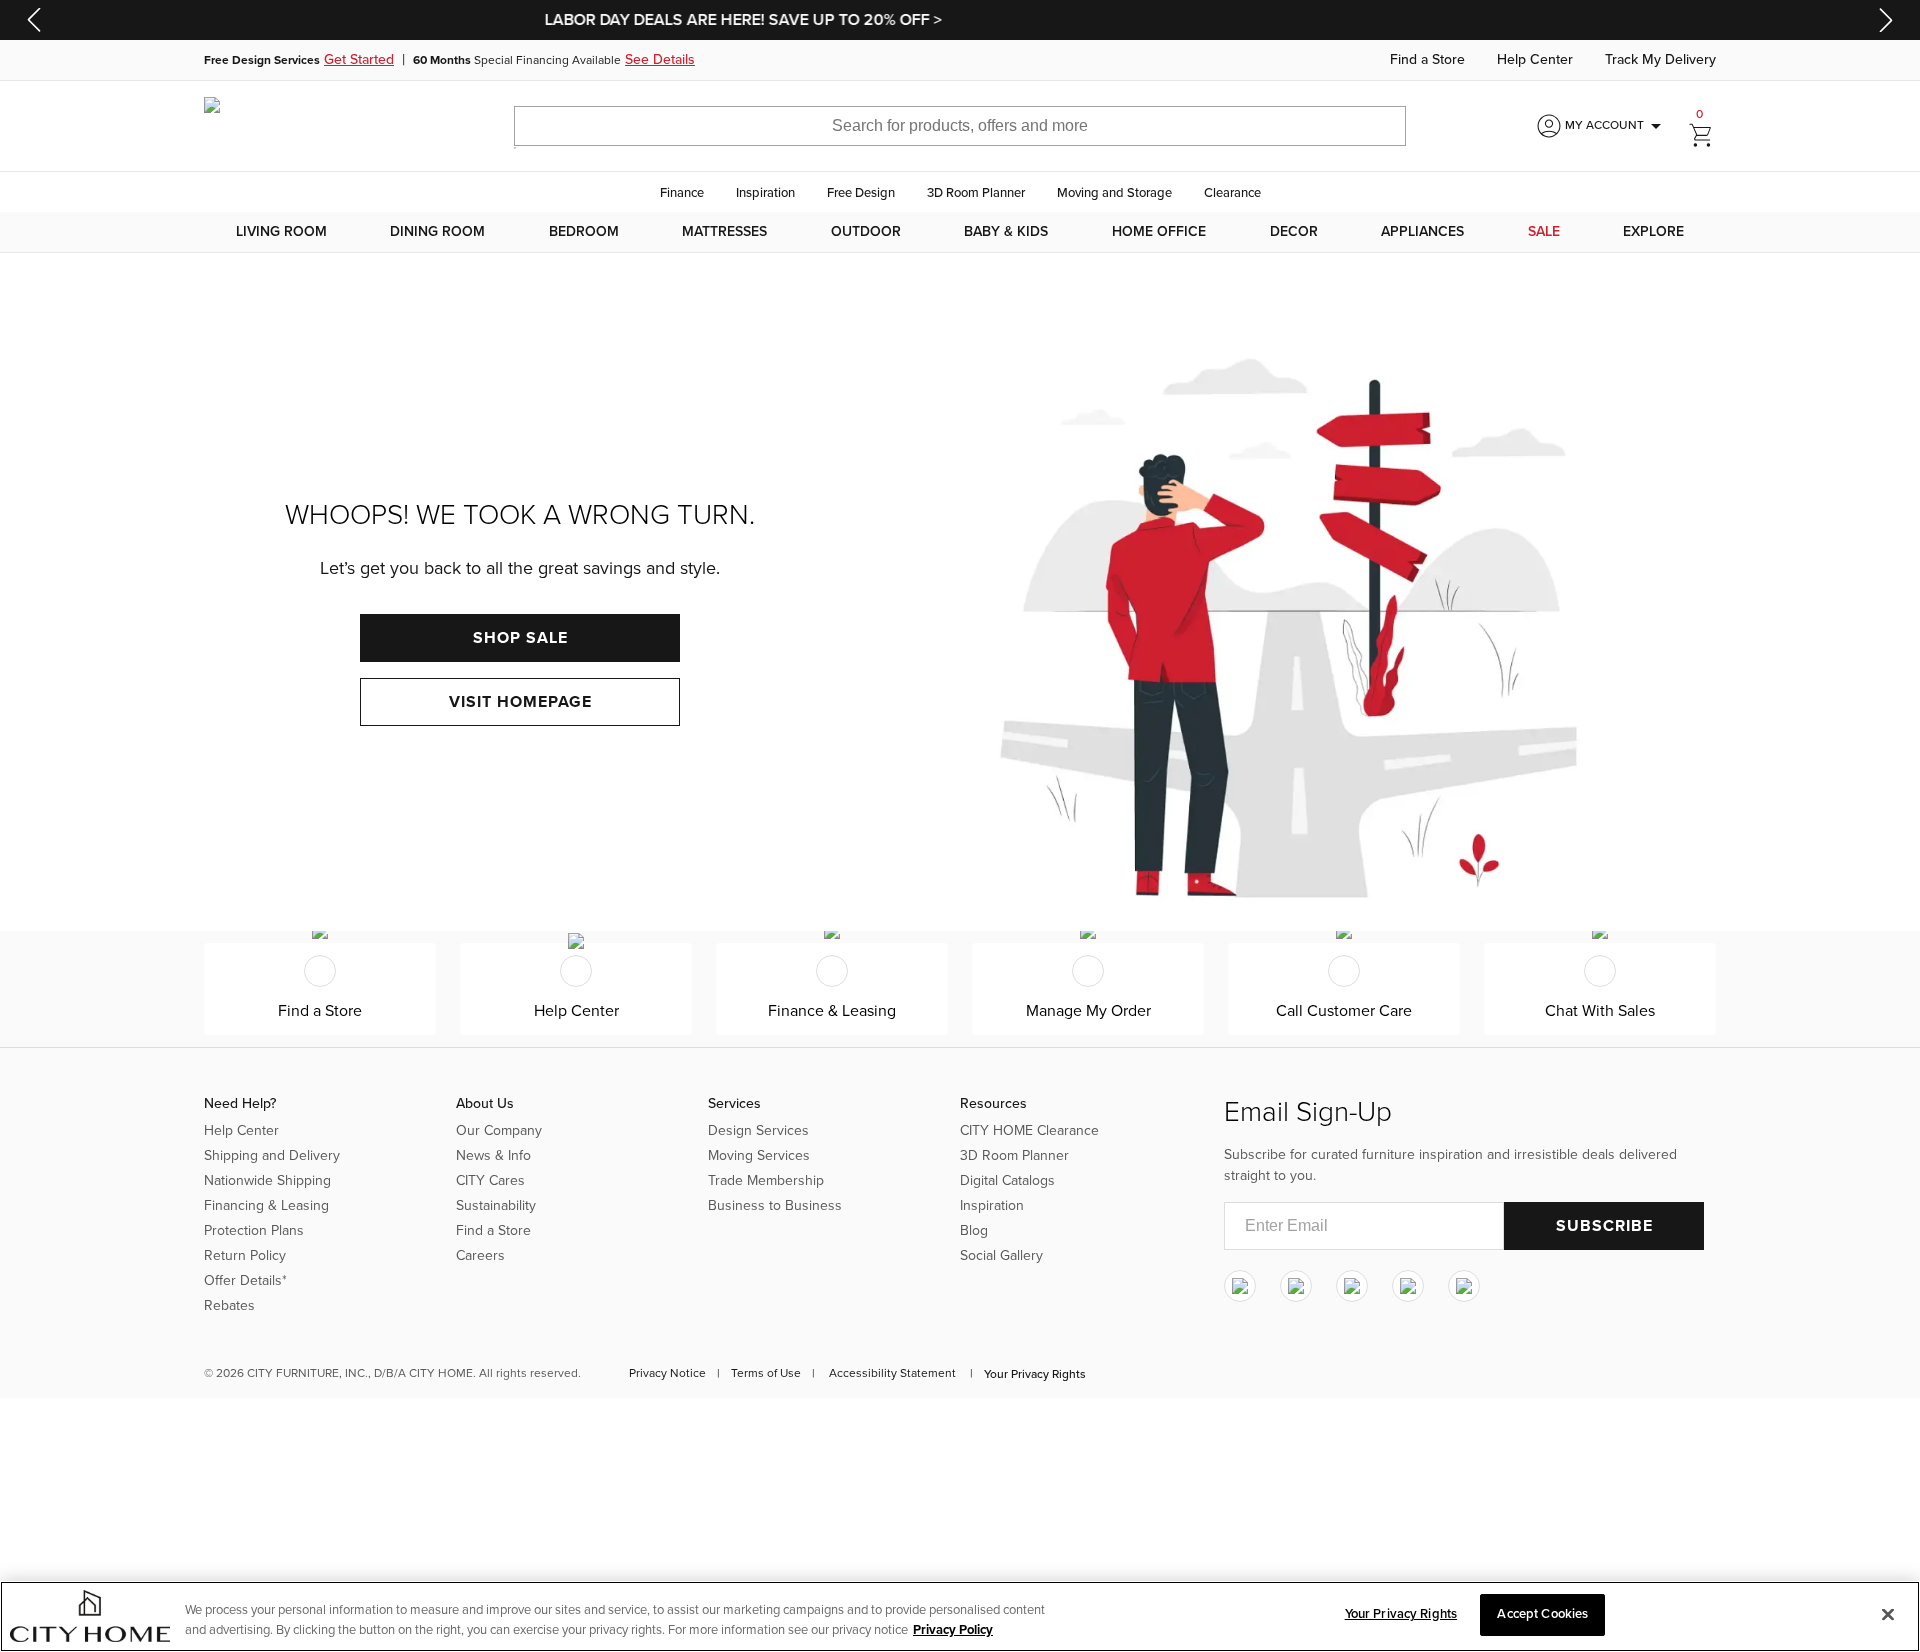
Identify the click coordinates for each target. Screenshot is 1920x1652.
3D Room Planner (976, 193)
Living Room (281, 232)
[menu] (960, 232)
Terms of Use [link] (766, 1373)
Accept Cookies (1542, 1614)
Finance (682, 193)
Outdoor (866, 232)
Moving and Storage (1114, 193)
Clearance (1232, 193)
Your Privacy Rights (1035, 1374)
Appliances (1422, 232)
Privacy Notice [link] (667, 1373)
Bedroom (584, 232)
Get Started (359, 60)
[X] (1352, 1287)
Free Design (861, 193)
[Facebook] (1296, 1287)
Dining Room (437, 232)
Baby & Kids (1006, 232)
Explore (1653, 232)
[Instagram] (1240, 1287)
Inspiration (765, 193)
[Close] (1888, 1614)
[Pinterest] (1408, 1287)
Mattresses (724, 232)
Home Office (1159, 232)
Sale (1544, 232)
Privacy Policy (953, 1630)
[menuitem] (281, 232)
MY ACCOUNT (1616, 126)
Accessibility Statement (892, 1373)
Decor (1294, 232)
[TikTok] (1464, 1287)
